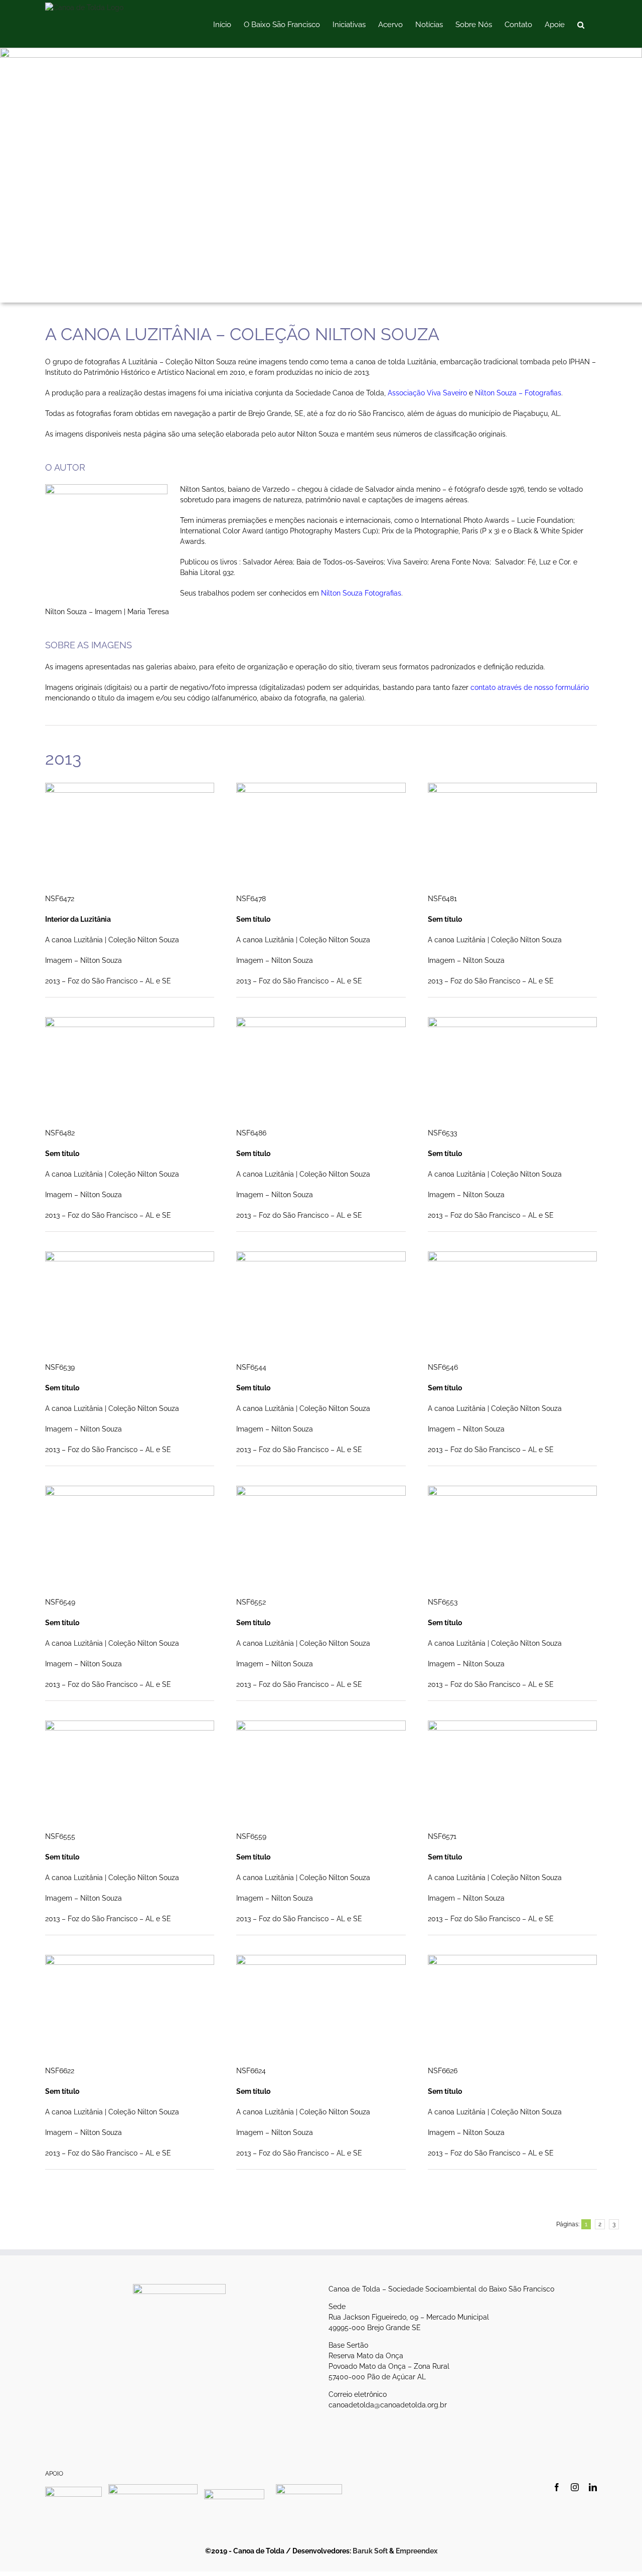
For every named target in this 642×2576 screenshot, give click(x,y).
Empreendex (417, 2551)
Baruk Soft (370, 2551)
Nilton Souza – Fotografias (518, 393)
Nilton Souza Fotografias (361, 593)
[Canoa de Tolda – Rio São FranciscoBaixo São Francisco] (321, 51)
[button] (581, 24)
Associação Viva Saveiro (427, 393)
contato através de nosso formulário (530, 687)
